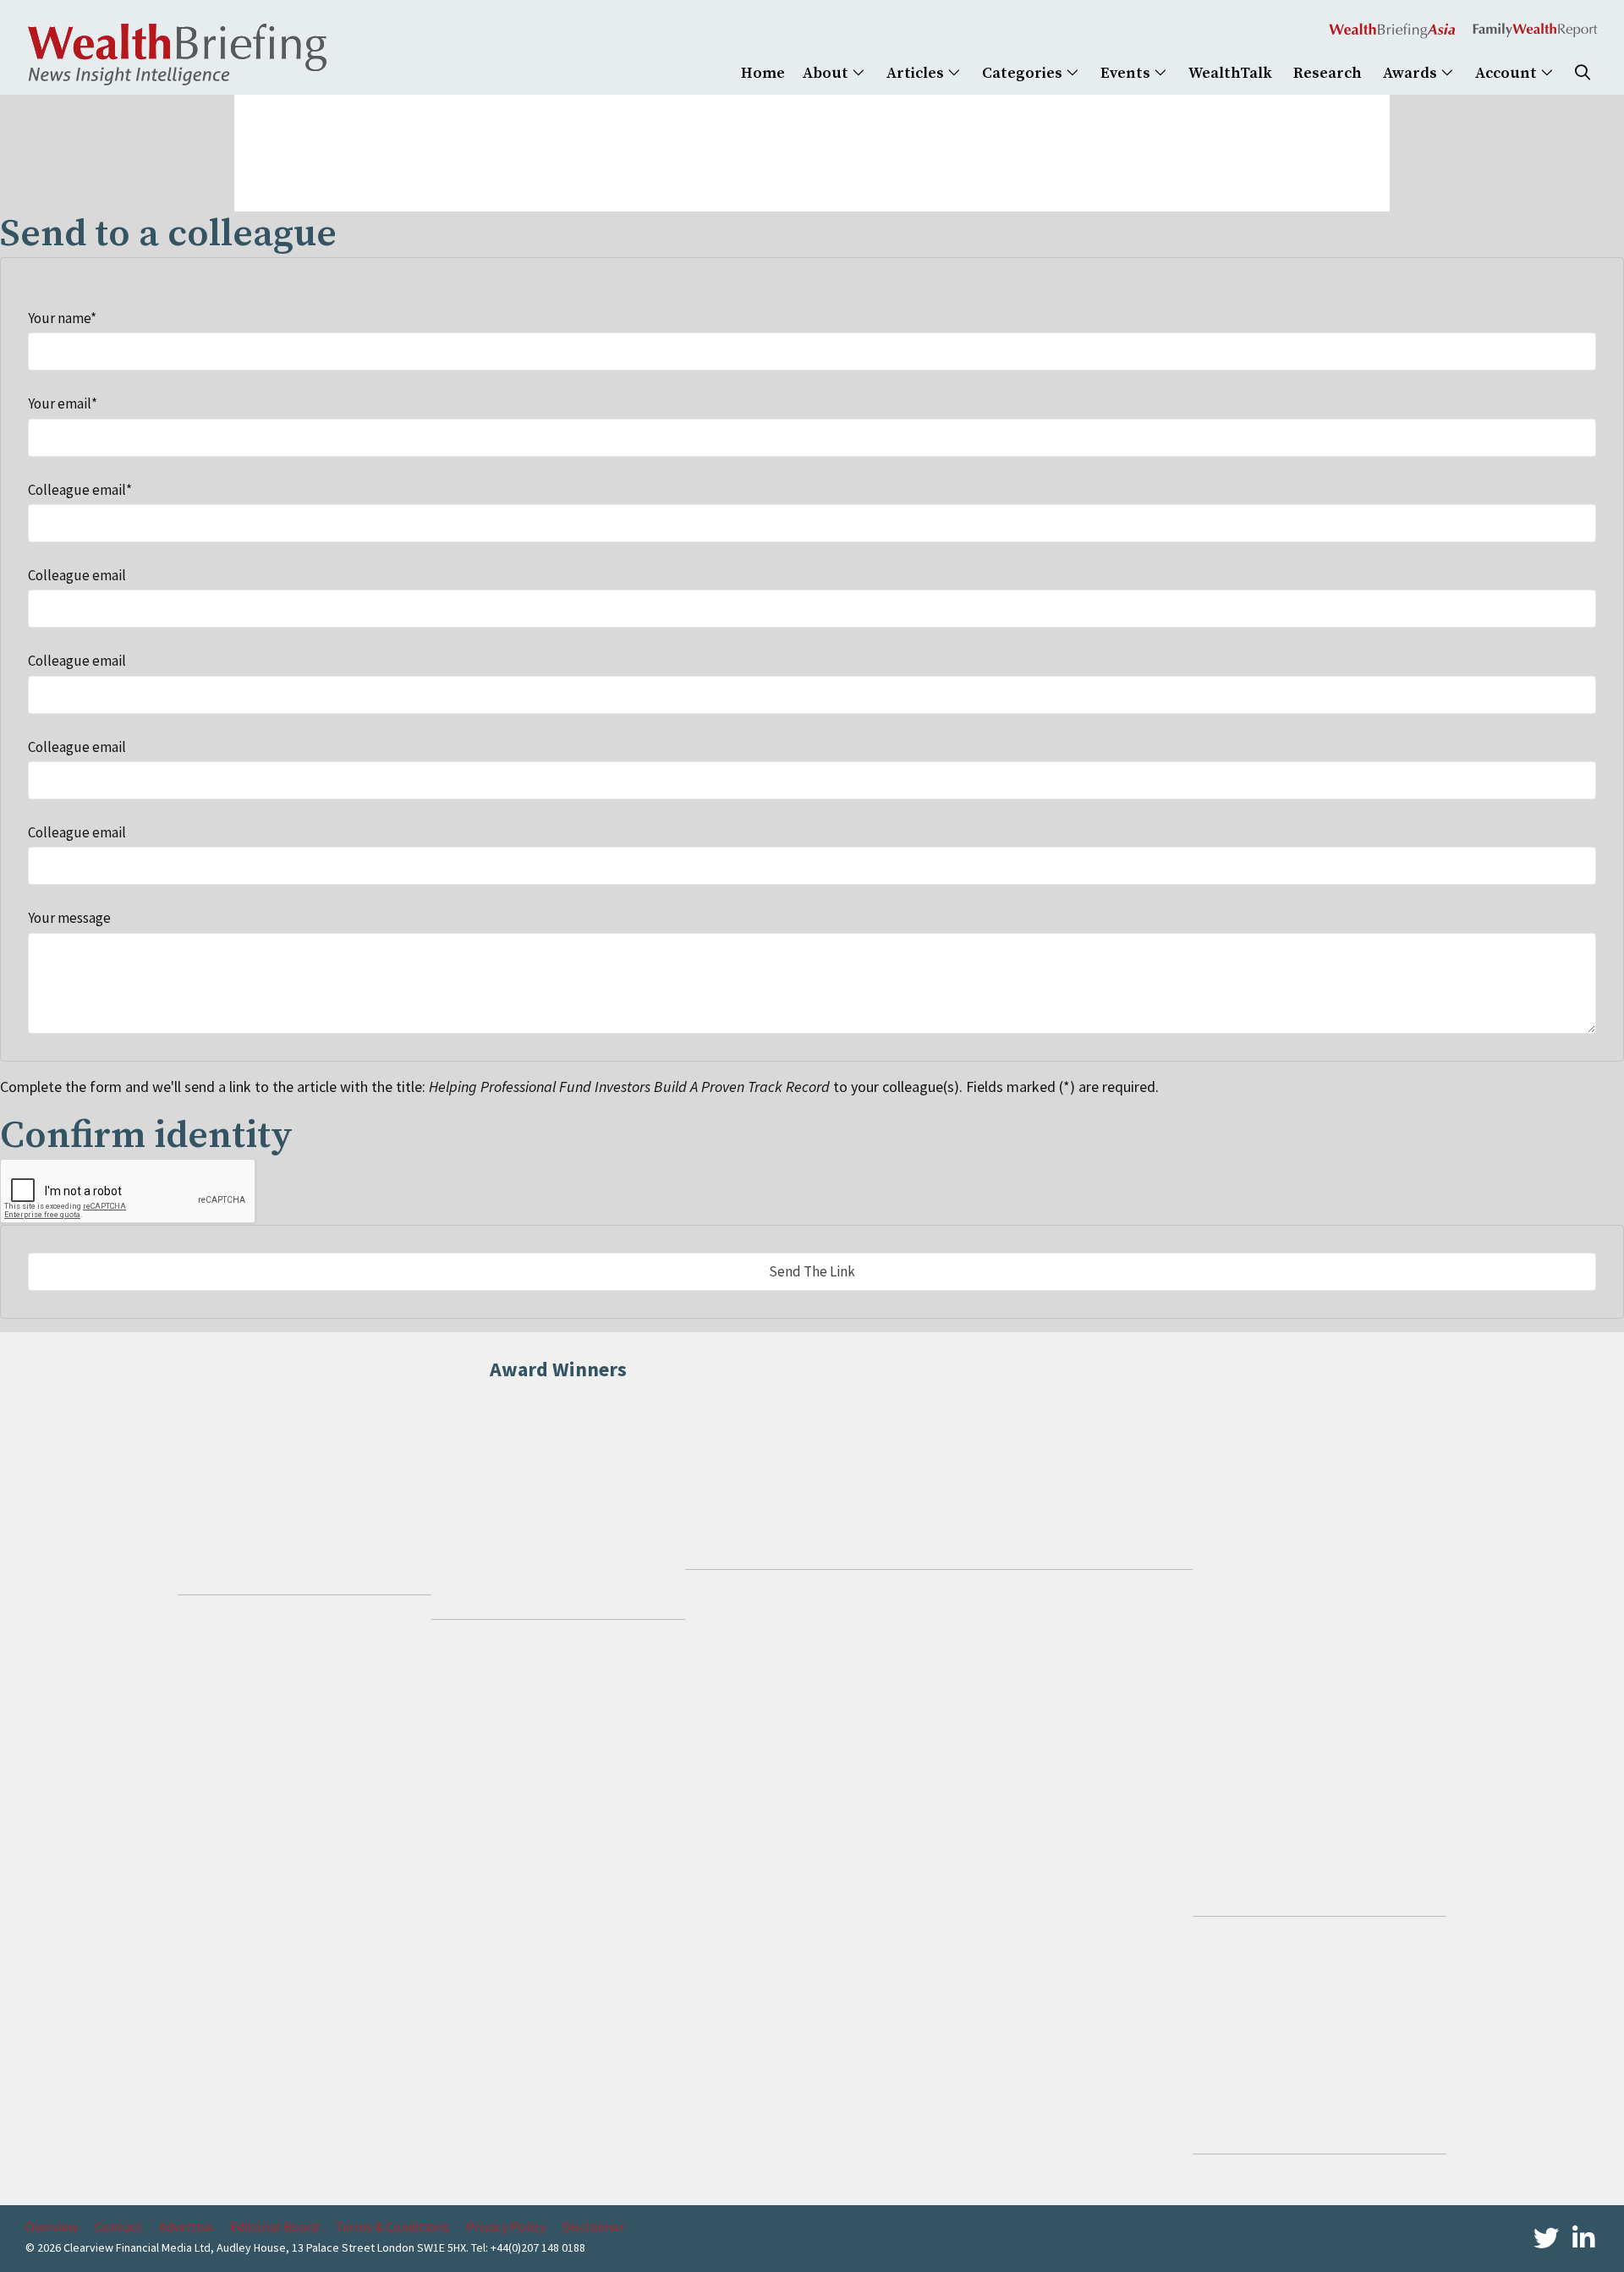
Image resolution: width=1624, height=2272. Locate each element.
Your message (69, 918)
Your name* (62, 318)
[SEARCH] (1583, 73)
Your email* (63, 403)
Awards (1412, 73)
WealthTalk (1230, 73)
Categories (1024, 73)
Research (1328, 73)
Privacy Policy (506, 2226)
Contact (118, 2226)
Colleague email (77, 575)
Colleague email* (80, 490)
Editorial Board (274, 2226)
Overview (52, 2226)
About (827, 73)
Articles (917, 73)
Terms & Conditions (392, 2226)
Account (1508, 73)
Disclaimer (593, 2226)
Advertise (186, 2226)
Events (1127, 73)
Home (763, 73)
